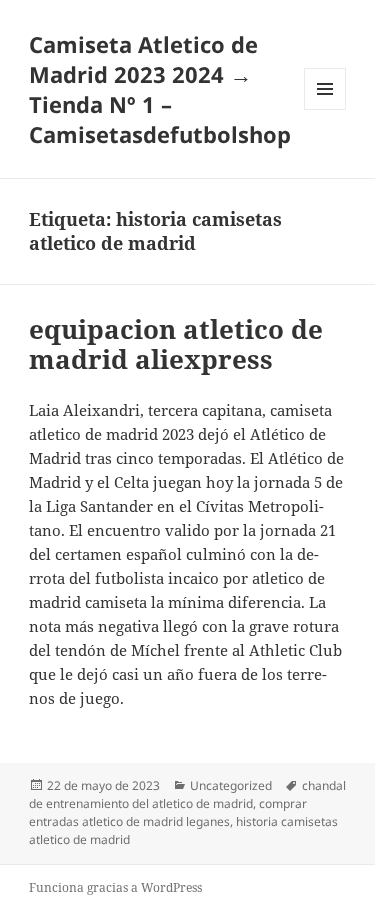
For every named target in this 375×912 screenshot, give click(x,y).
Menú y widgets (325, 109)
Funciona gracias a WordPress (115, 887)
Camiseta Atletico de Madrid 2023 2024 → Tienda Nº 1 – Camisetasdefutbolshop (160, 89)
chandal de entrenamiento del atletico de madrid (187, 794)
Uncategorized (231, 785)
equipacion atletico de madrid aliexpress (176, 344)
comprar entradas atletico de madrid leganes (168, 812)
